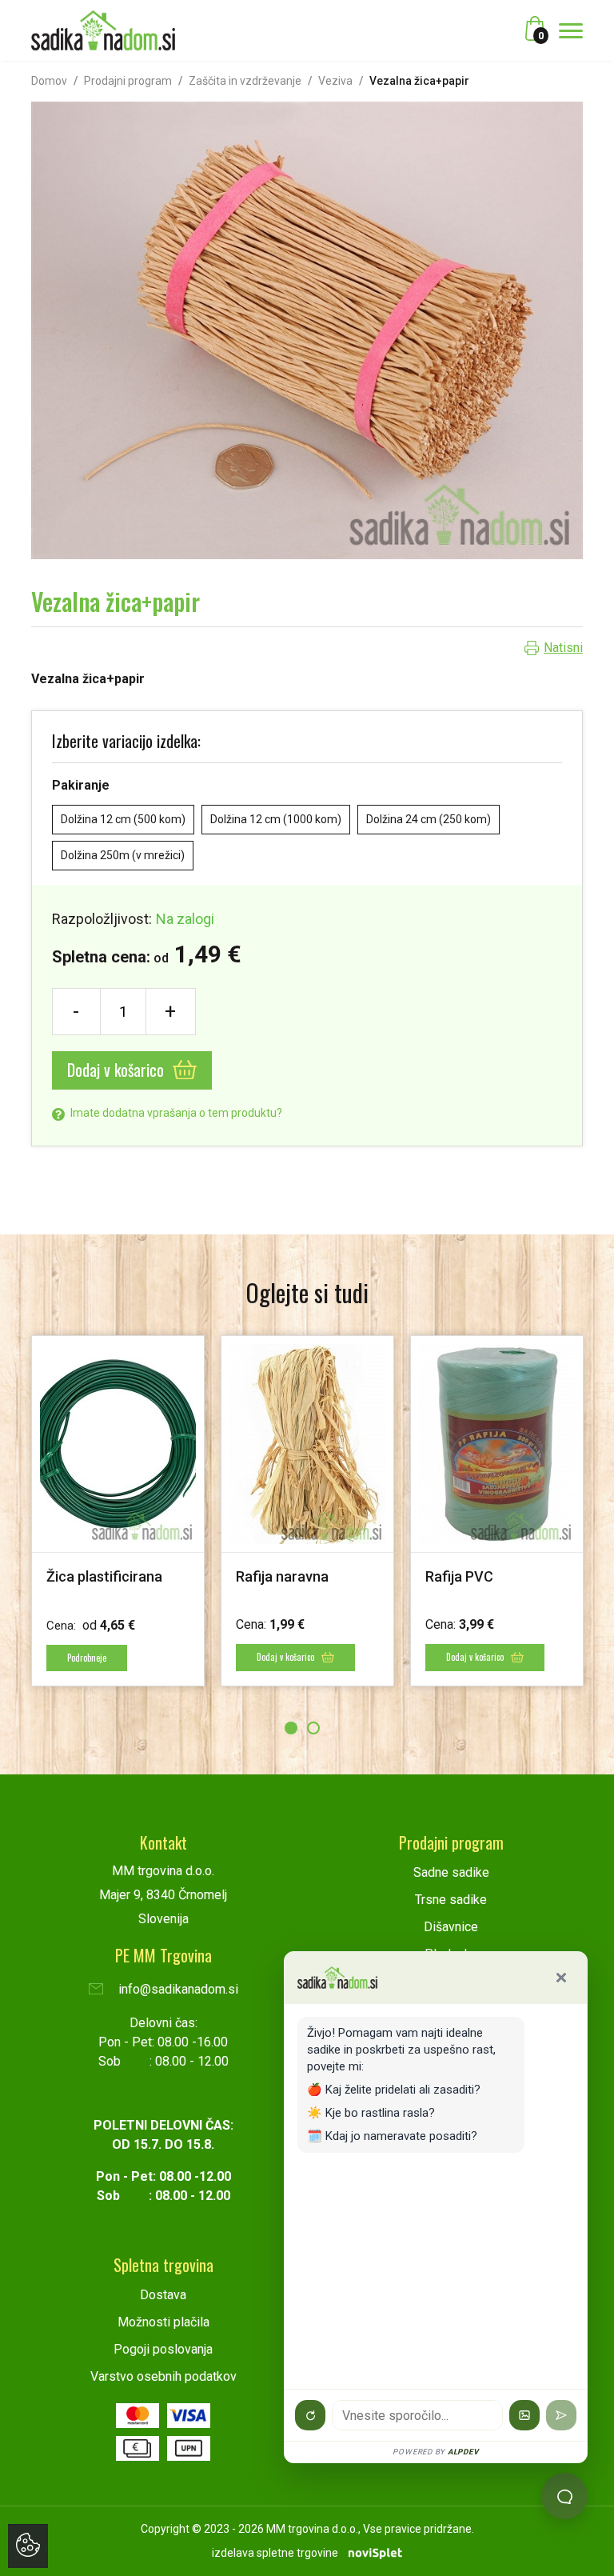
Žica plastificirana (104, 1576)
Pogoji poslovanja (163, 2349)
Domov (49, 81)
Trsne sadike (451, 1900)
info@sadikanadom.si (177, 1989)
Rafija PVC (459, 1576)
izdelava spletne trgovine (275, 2553)
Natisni (563, 648)
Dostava (163, 2295)
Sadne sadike (451, 1872)
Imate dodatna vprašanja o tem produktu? (175, 1113)
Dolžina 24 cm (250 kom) (429, 819)
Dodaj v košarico (118, 1070)
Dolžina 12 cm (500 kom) (123, 819)
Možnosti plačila (163, 2322)
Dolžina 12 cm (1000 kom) (276, 819)
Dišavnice (451, 1927)
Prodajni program (128, 81)
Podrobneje (87, 1658)
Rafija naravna (282, 1576)
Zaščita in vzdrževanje (245, 81)
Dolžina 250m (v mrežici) (123, 855)
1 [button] (291, 1728)
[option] (118, 1510)
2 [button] (313, 1728)
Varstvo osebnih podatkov (163, 2376)
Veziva (335, 81)
